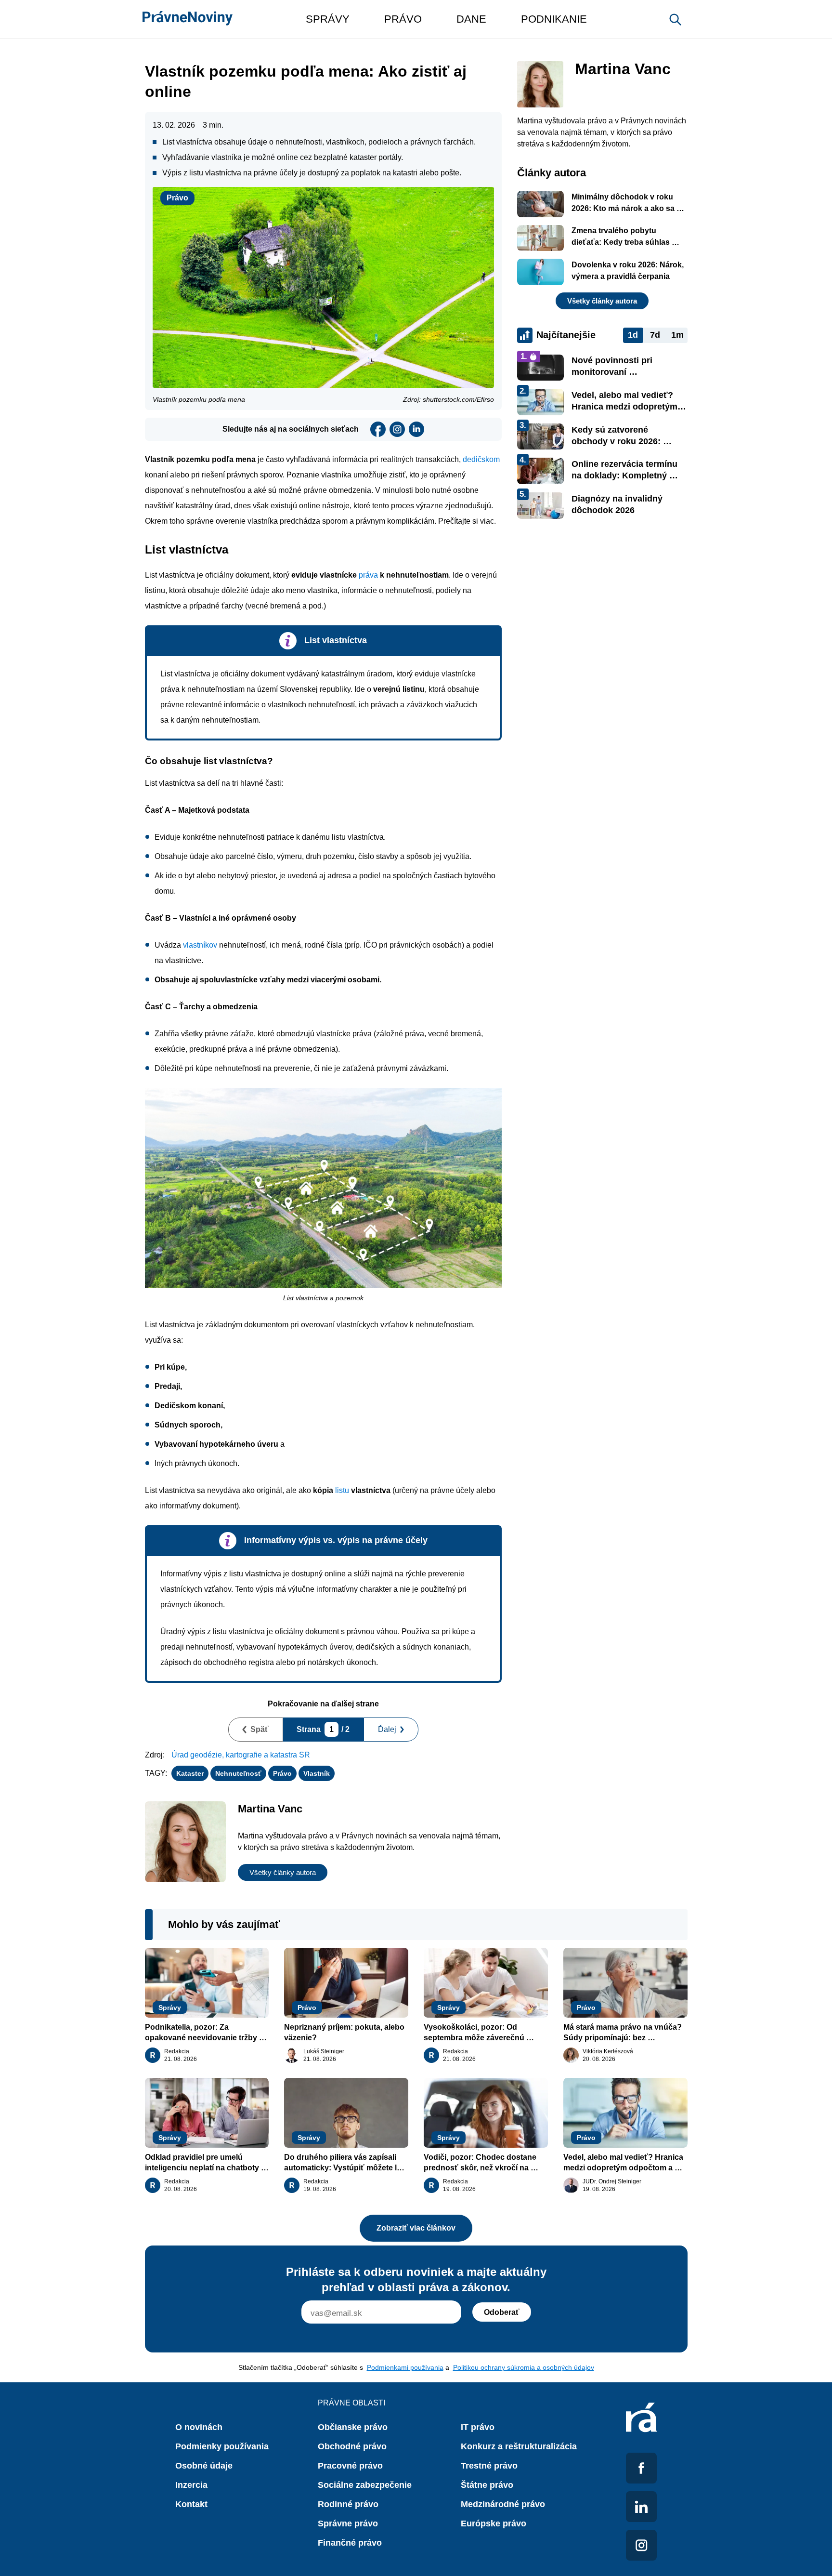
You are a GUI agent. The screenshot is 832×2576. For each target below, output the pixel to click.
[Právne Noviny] (188, 19)
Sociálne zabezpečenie (365, 2485)
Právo (177, 198)
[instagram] (397, 429)
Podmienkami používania (405, 2367)
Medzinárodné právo (503, 2504)
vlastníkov (200, 945)
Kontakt (191, 2504)
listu (342, 1490)
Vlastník (317, 1773)
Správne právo (348, 2523)
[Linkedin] (416, 429)
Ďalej (387, 1729)
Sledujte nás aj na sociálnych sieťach (291, 429)
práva (368, 575)
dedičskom (481, 459)
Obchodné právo (352, 2446)
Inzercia (191, 2485)
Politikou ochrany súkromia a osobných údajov (524, 2367)
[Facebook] (378, 429)
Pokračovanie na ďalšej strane (323, 1704)
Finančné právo (350, 2543)
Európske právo (494, 2523)
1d (633, 335)
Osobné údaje (204, 2466)
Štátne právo (487, 2485)
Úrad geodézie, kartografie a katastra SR (241, 1755)
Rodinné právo (348, 2504)
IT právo (478, 2427)
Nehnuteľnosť (238, 1773)
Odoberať (502, 2312)
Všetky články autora (283, 1872)
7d (655, 335)
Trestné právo (489, 2466)
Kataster (190, 1773)
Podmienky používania (222, 2446)
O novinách (199, 2427)
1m (677, 335)
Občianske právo (353, 2427)
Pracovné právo (350, 2466)
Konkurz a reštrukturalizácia (519, 2446)
